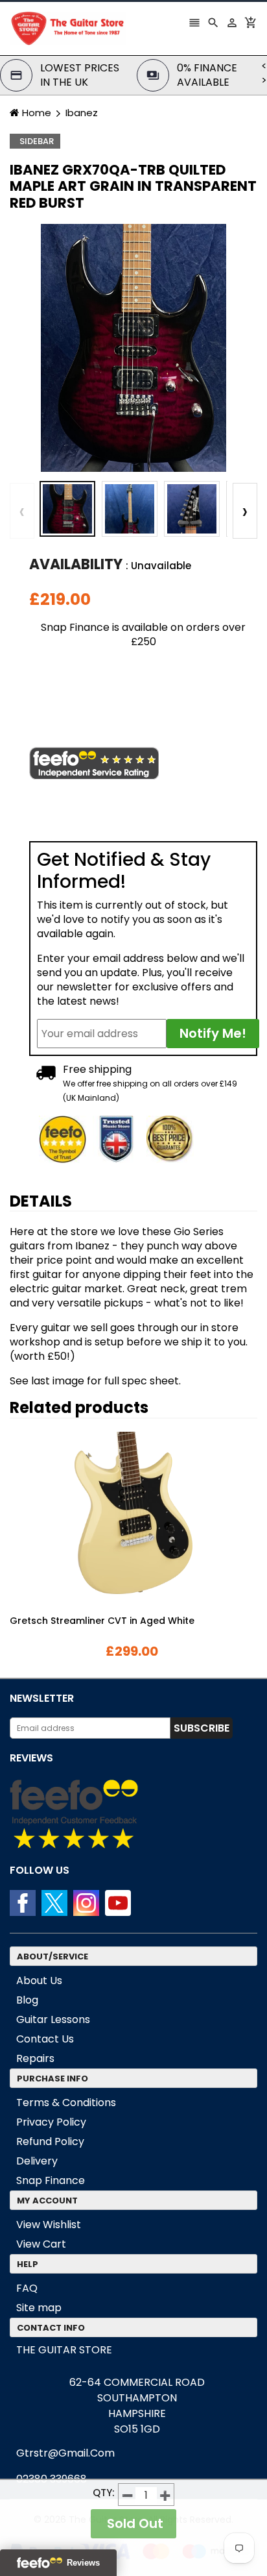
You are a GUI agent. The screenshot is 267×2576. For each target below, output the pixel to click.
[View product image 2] (130, 509)
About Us (39, 1981)
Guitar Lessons (53, 2019)
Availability (76, 565)
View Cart (41, 2244)
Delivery (37, 2161)
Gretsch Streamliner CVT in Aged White (102, 1621)
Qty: (104, 2493)
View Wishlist (49, 2225)
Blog (27, 2000)
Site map (39, 2308)
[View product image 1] (67, 509)
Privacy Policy (51, 2122)
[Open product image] (133, 348)
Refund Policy (50, 2141)
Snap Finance (51, 2180)
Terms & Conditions (66, 2103)
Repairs (35, 2058)
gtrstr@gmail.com (65, 2453)
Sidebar (37, 141)
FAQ (27, 2288)
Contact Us (45, 2039)
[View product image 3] (192, 509)
